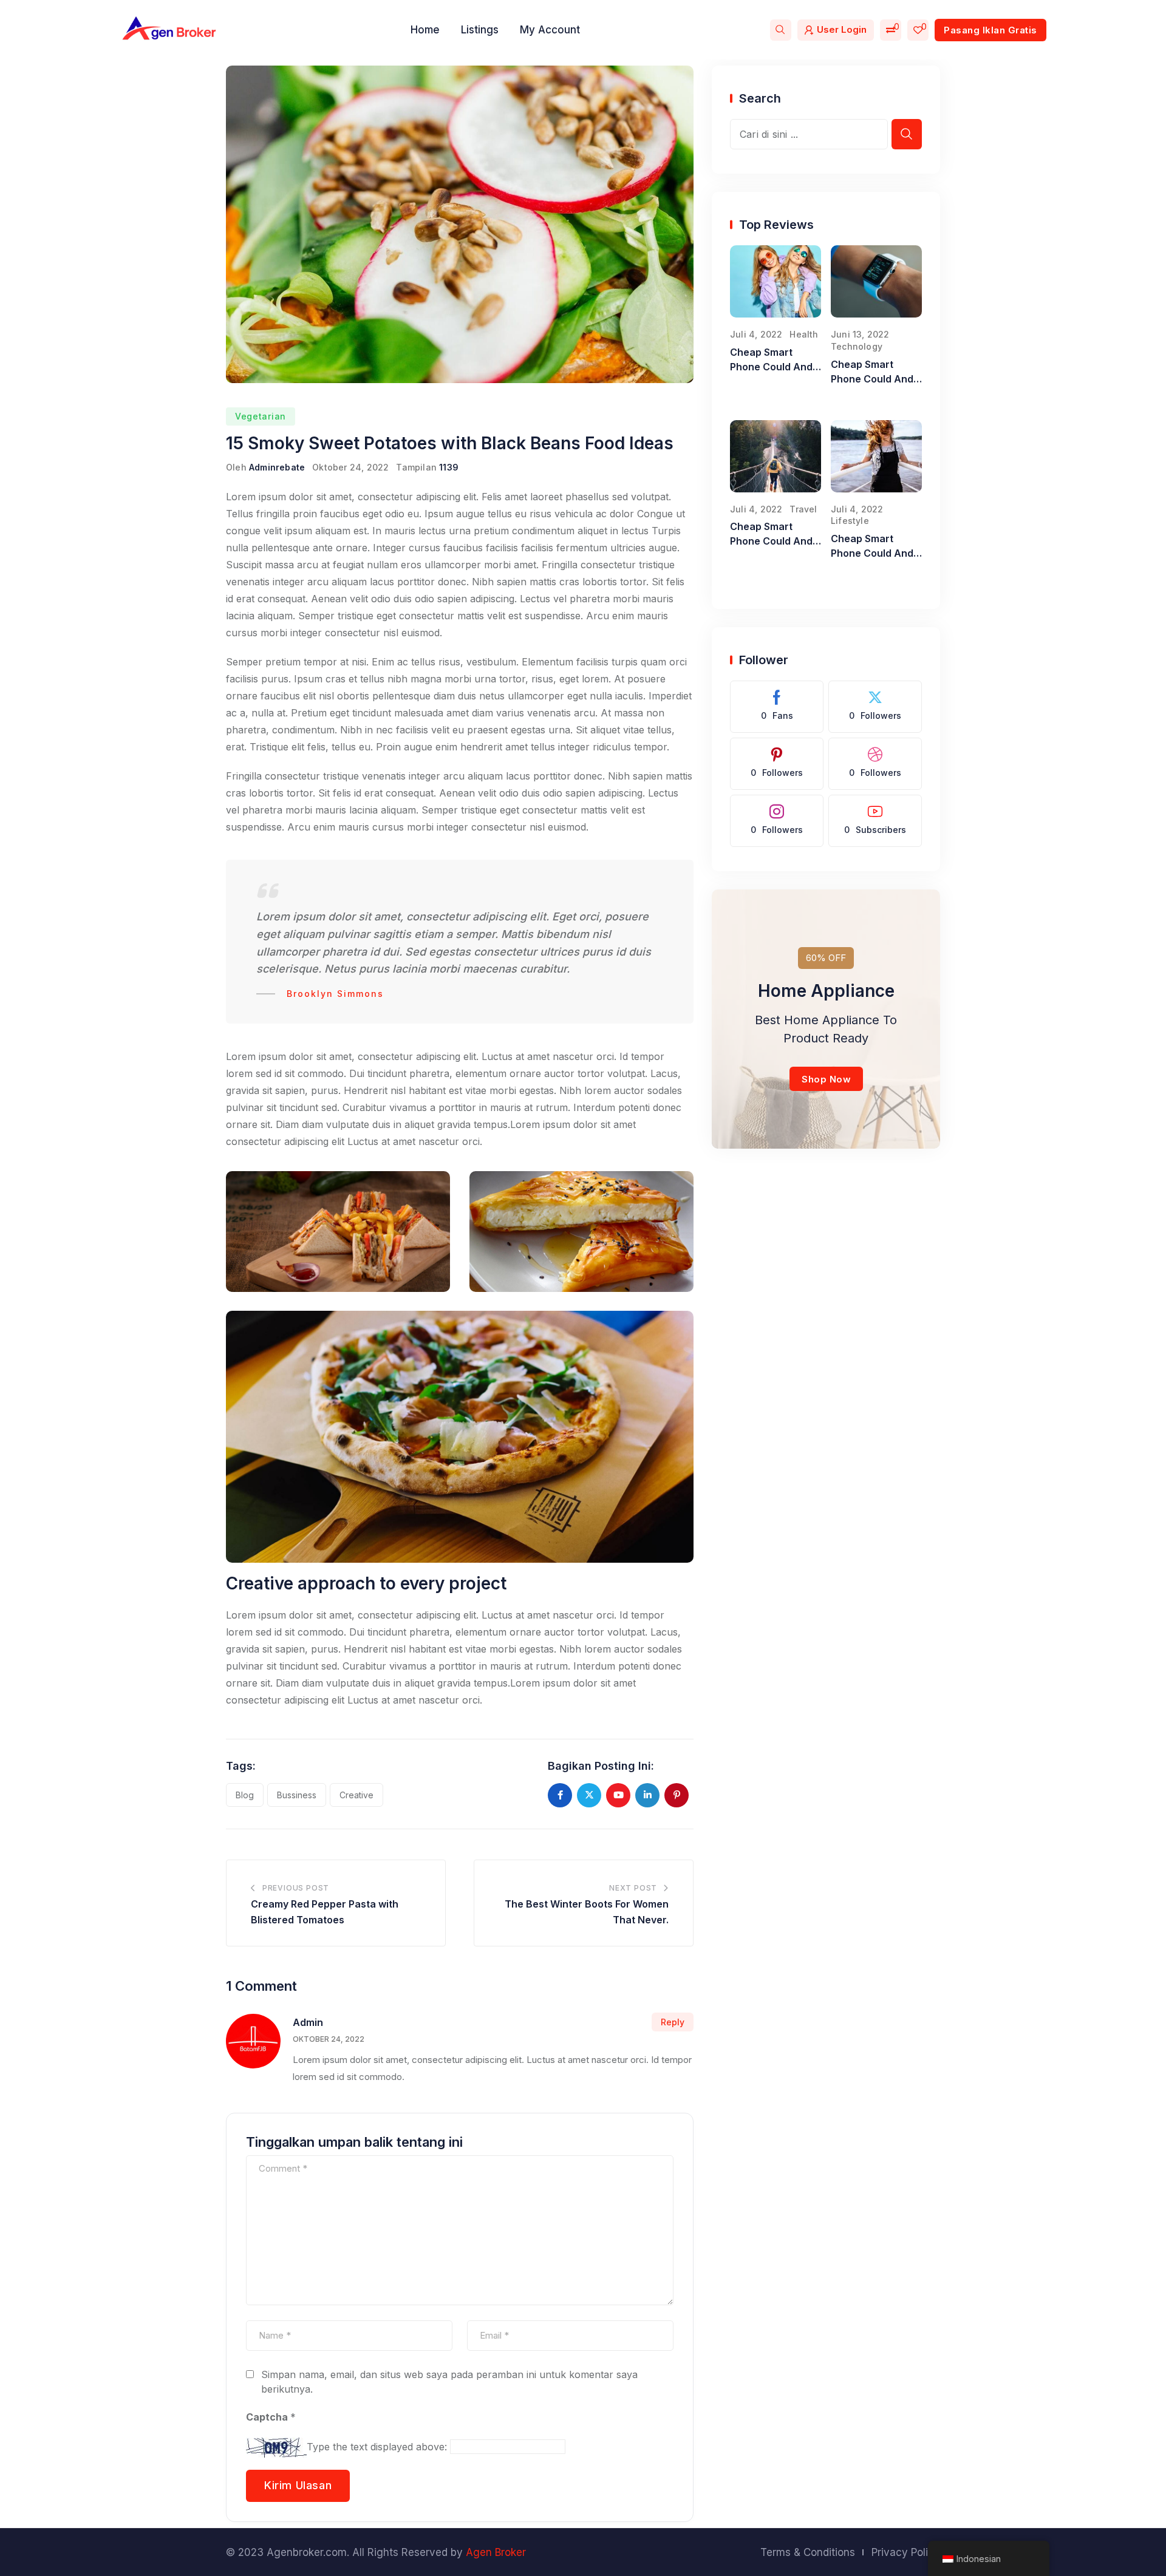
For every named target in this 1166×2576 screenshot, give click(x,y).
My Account (550, 30)
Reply (673, 2022)
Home (425, 30)
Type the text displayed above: (377, 2447)
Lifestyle (850, 521)
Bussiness (297, 1795)
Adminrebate (277, 467)
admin (308, 2022)
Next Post (633, 1888)
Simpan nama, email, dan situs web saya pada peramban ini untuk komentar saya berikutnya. (449, 2382)
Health (804, 334)
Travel (803, 509)
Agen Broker (496, 2552)
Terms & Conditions (808, 2552)
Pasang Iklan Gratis (990, 30)
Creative (356, 1795)
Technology (857, 346)
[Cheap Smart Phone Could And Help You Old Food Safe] (776, 281)
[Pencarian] (781, 30)
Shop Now (826, 1079)
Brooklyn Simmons (335, 994)
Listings (480, 30)
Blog (245, 1795)
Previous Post (296, 1888)
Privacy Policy (906, 2552)
